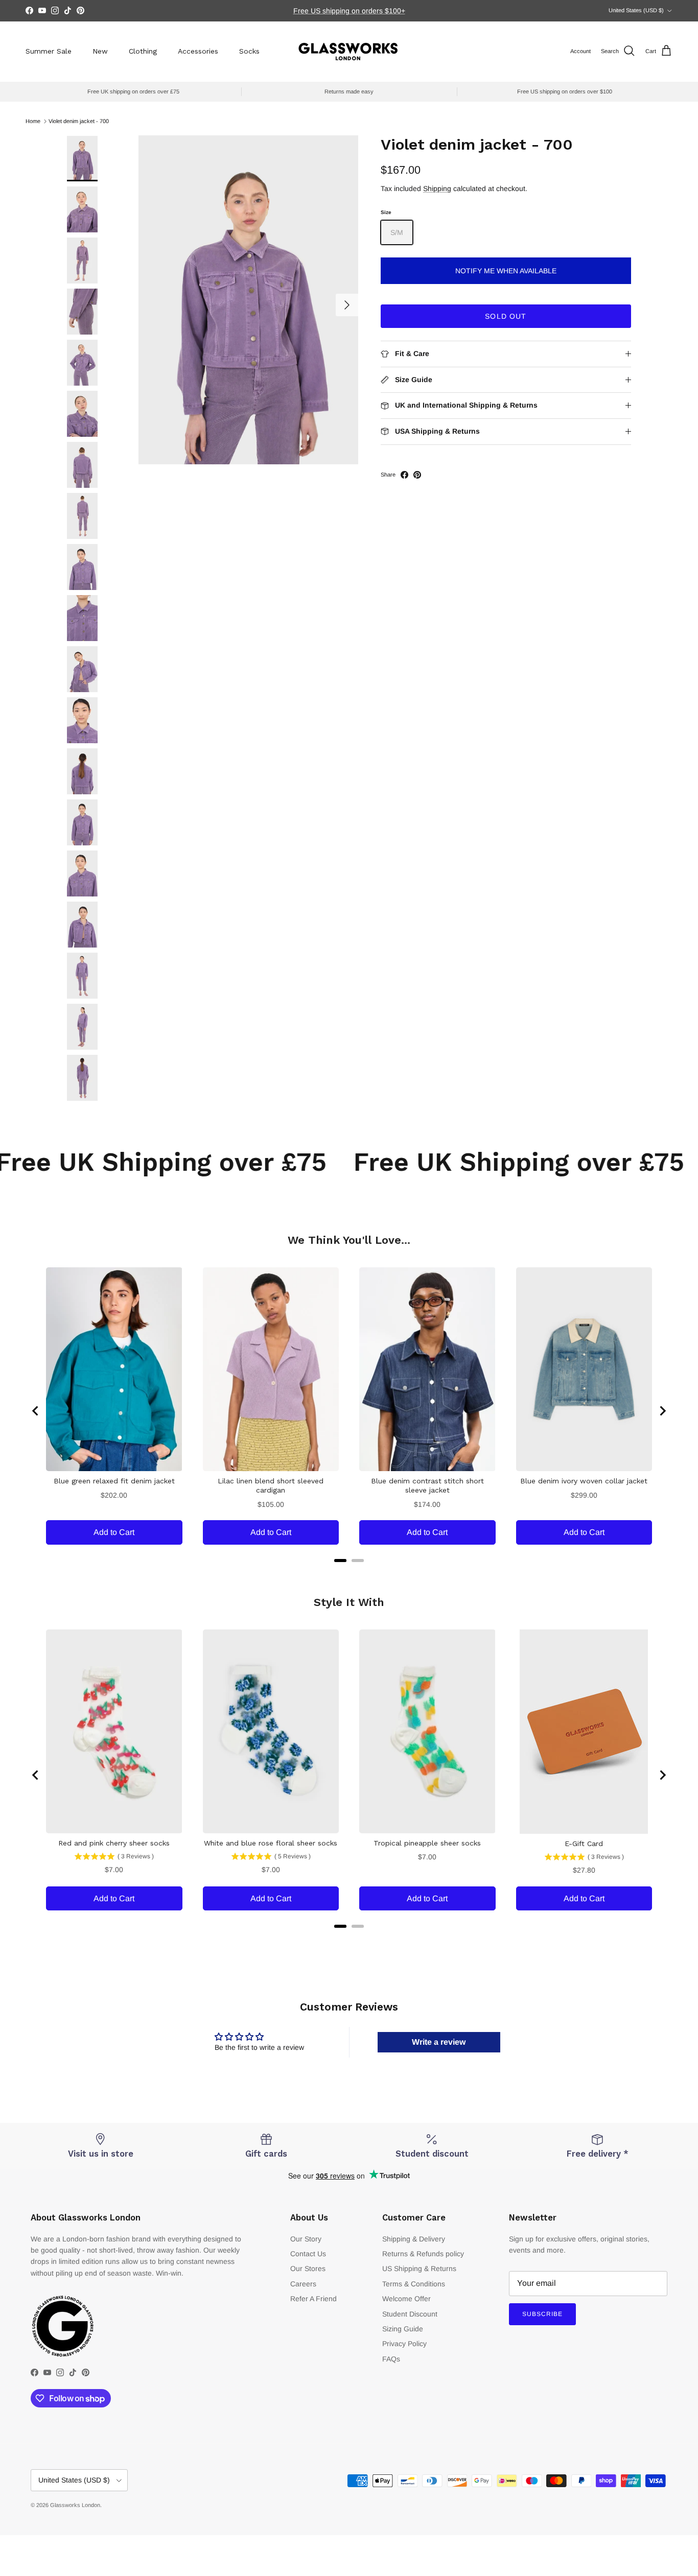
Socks (249, 51)
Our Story (306, 2239)
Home (33, 121)
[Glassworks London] (349, 51)
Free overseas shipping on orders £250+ (349, 11)
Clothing (143, 51)
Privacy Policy (404, 2344)
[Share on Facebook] (404, 475)
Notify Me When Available (506, 271)
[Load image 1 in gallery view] (248, 300)
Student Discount (410, 2314)
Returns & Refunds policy (423, 2254)
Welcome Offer (406, 2299)
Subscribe (542, 2314)
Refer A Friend (313, 2299)
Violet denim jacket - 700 (79, 121)
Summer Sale (49, 51)
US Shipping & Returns (419, 2268)
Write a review (439, 2042)
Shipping (437, 188)
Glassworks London (75, 2505)
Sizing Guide (403, 2329)
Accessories (198, 51)
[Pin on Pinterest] (417, 475)
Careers (303, 2284)
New (100, 51)
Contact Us (308, 2254)
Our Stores (308, 2268)
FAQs (391, 2359)
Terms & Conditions (414, 2284)
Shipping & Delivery (414, 2239)
